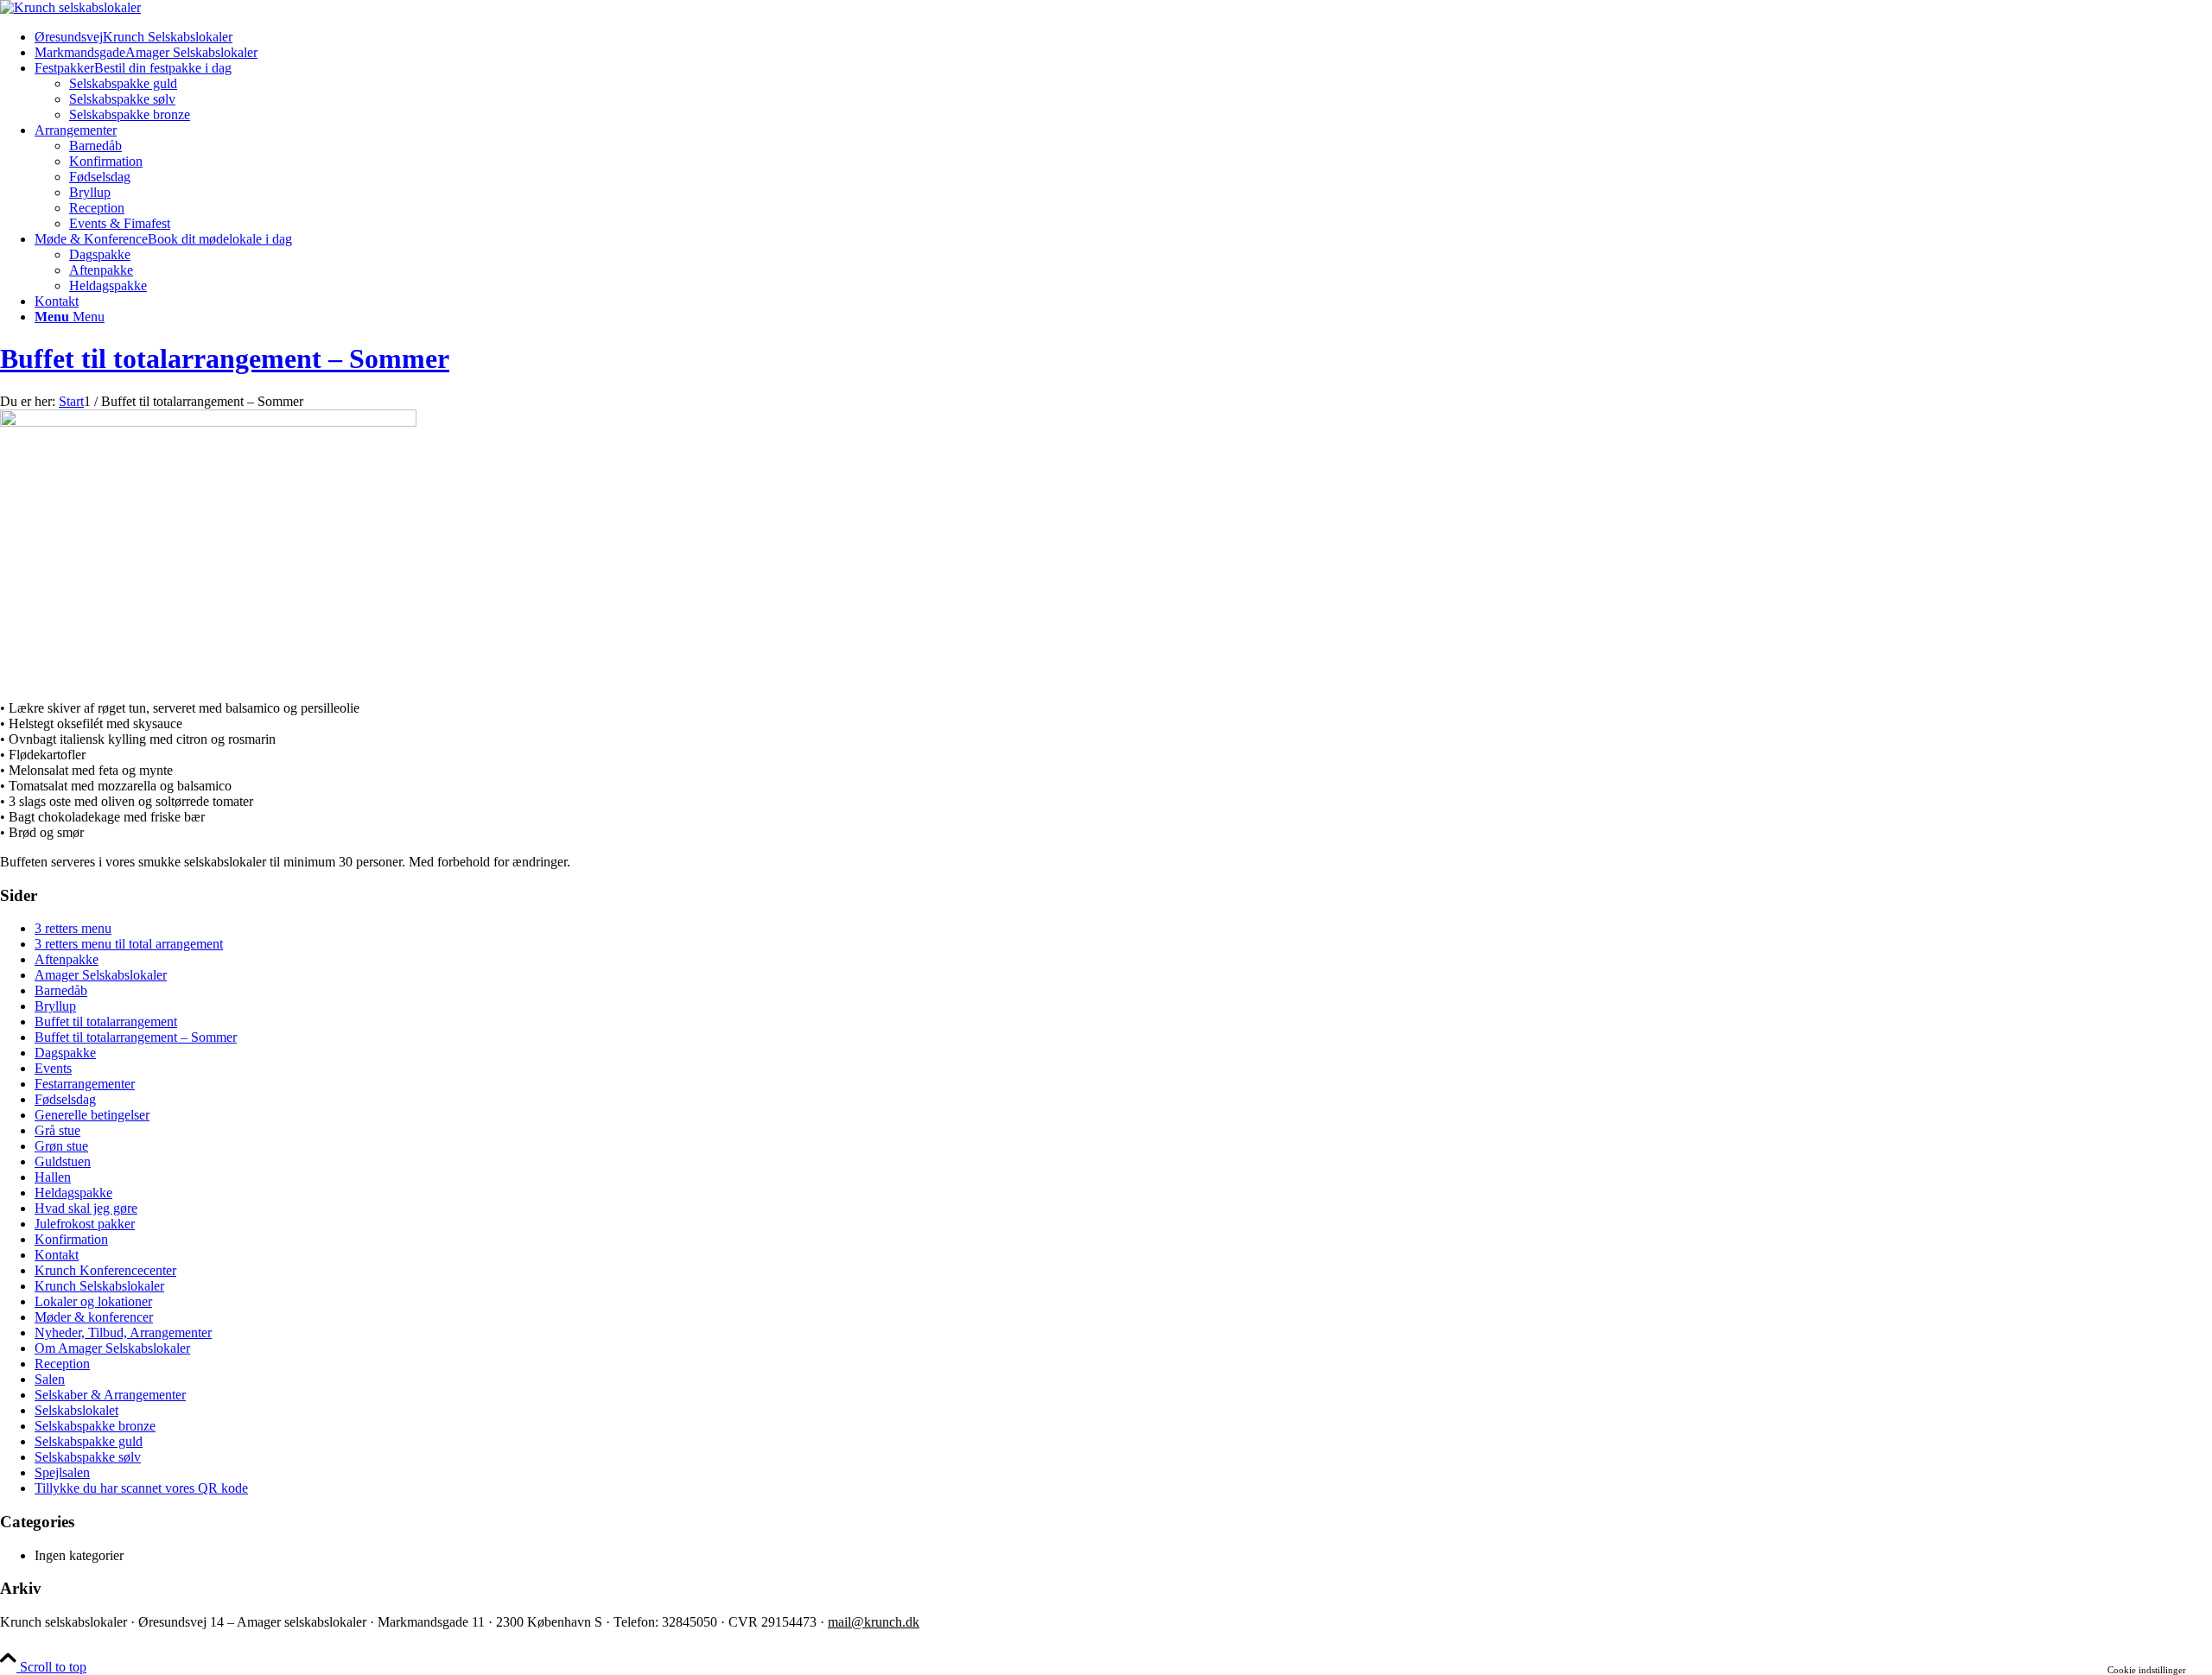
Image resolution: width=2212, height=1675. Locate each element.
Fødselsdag (65, 1099)
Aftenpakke (67, 959)
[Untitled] (70, 7)
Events (53, 1068)
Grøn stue (61, 1146)
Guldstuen (63, 1161)
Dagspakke (65, 1053)
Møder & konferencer (94, 1317)
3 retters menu (73, 928)
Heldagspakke (73, 1193)
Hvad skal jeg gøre (86, 1208)
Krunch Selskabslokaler (99, 1286)
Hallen (53, 1177)
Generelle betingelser (92, 1115)
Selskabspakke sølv (88, 1457)
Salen (50, 1379)
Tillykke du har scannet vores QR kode (141, 1488)
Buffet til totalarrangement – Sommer (225, 358)
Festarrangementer (85, 1084)
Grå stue (57, 1130)
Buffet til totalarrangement (106, 1021)
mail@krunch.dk (874, 1622)
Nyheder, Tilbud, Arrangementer (123, 1332)
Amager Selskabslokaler (101, 975)
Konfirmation (71, 1239)
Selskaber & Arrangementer (110, 1395)
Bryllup (55, 1006)
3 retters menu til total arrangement (129, 944)
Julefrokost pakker (85, 1224)
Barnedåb (61, 990)
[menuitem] (1123, 37)
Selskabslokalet (76, 1410)
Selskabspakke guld (89, 1441)
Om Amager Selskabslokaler (112, 1348)
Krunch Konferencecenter (105, 1270)
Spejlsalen (62, 1472)
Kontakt (57, 1255)
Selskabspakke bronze (95, 1426)
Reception (62, 1364)
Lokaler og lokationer (93, 1301)
